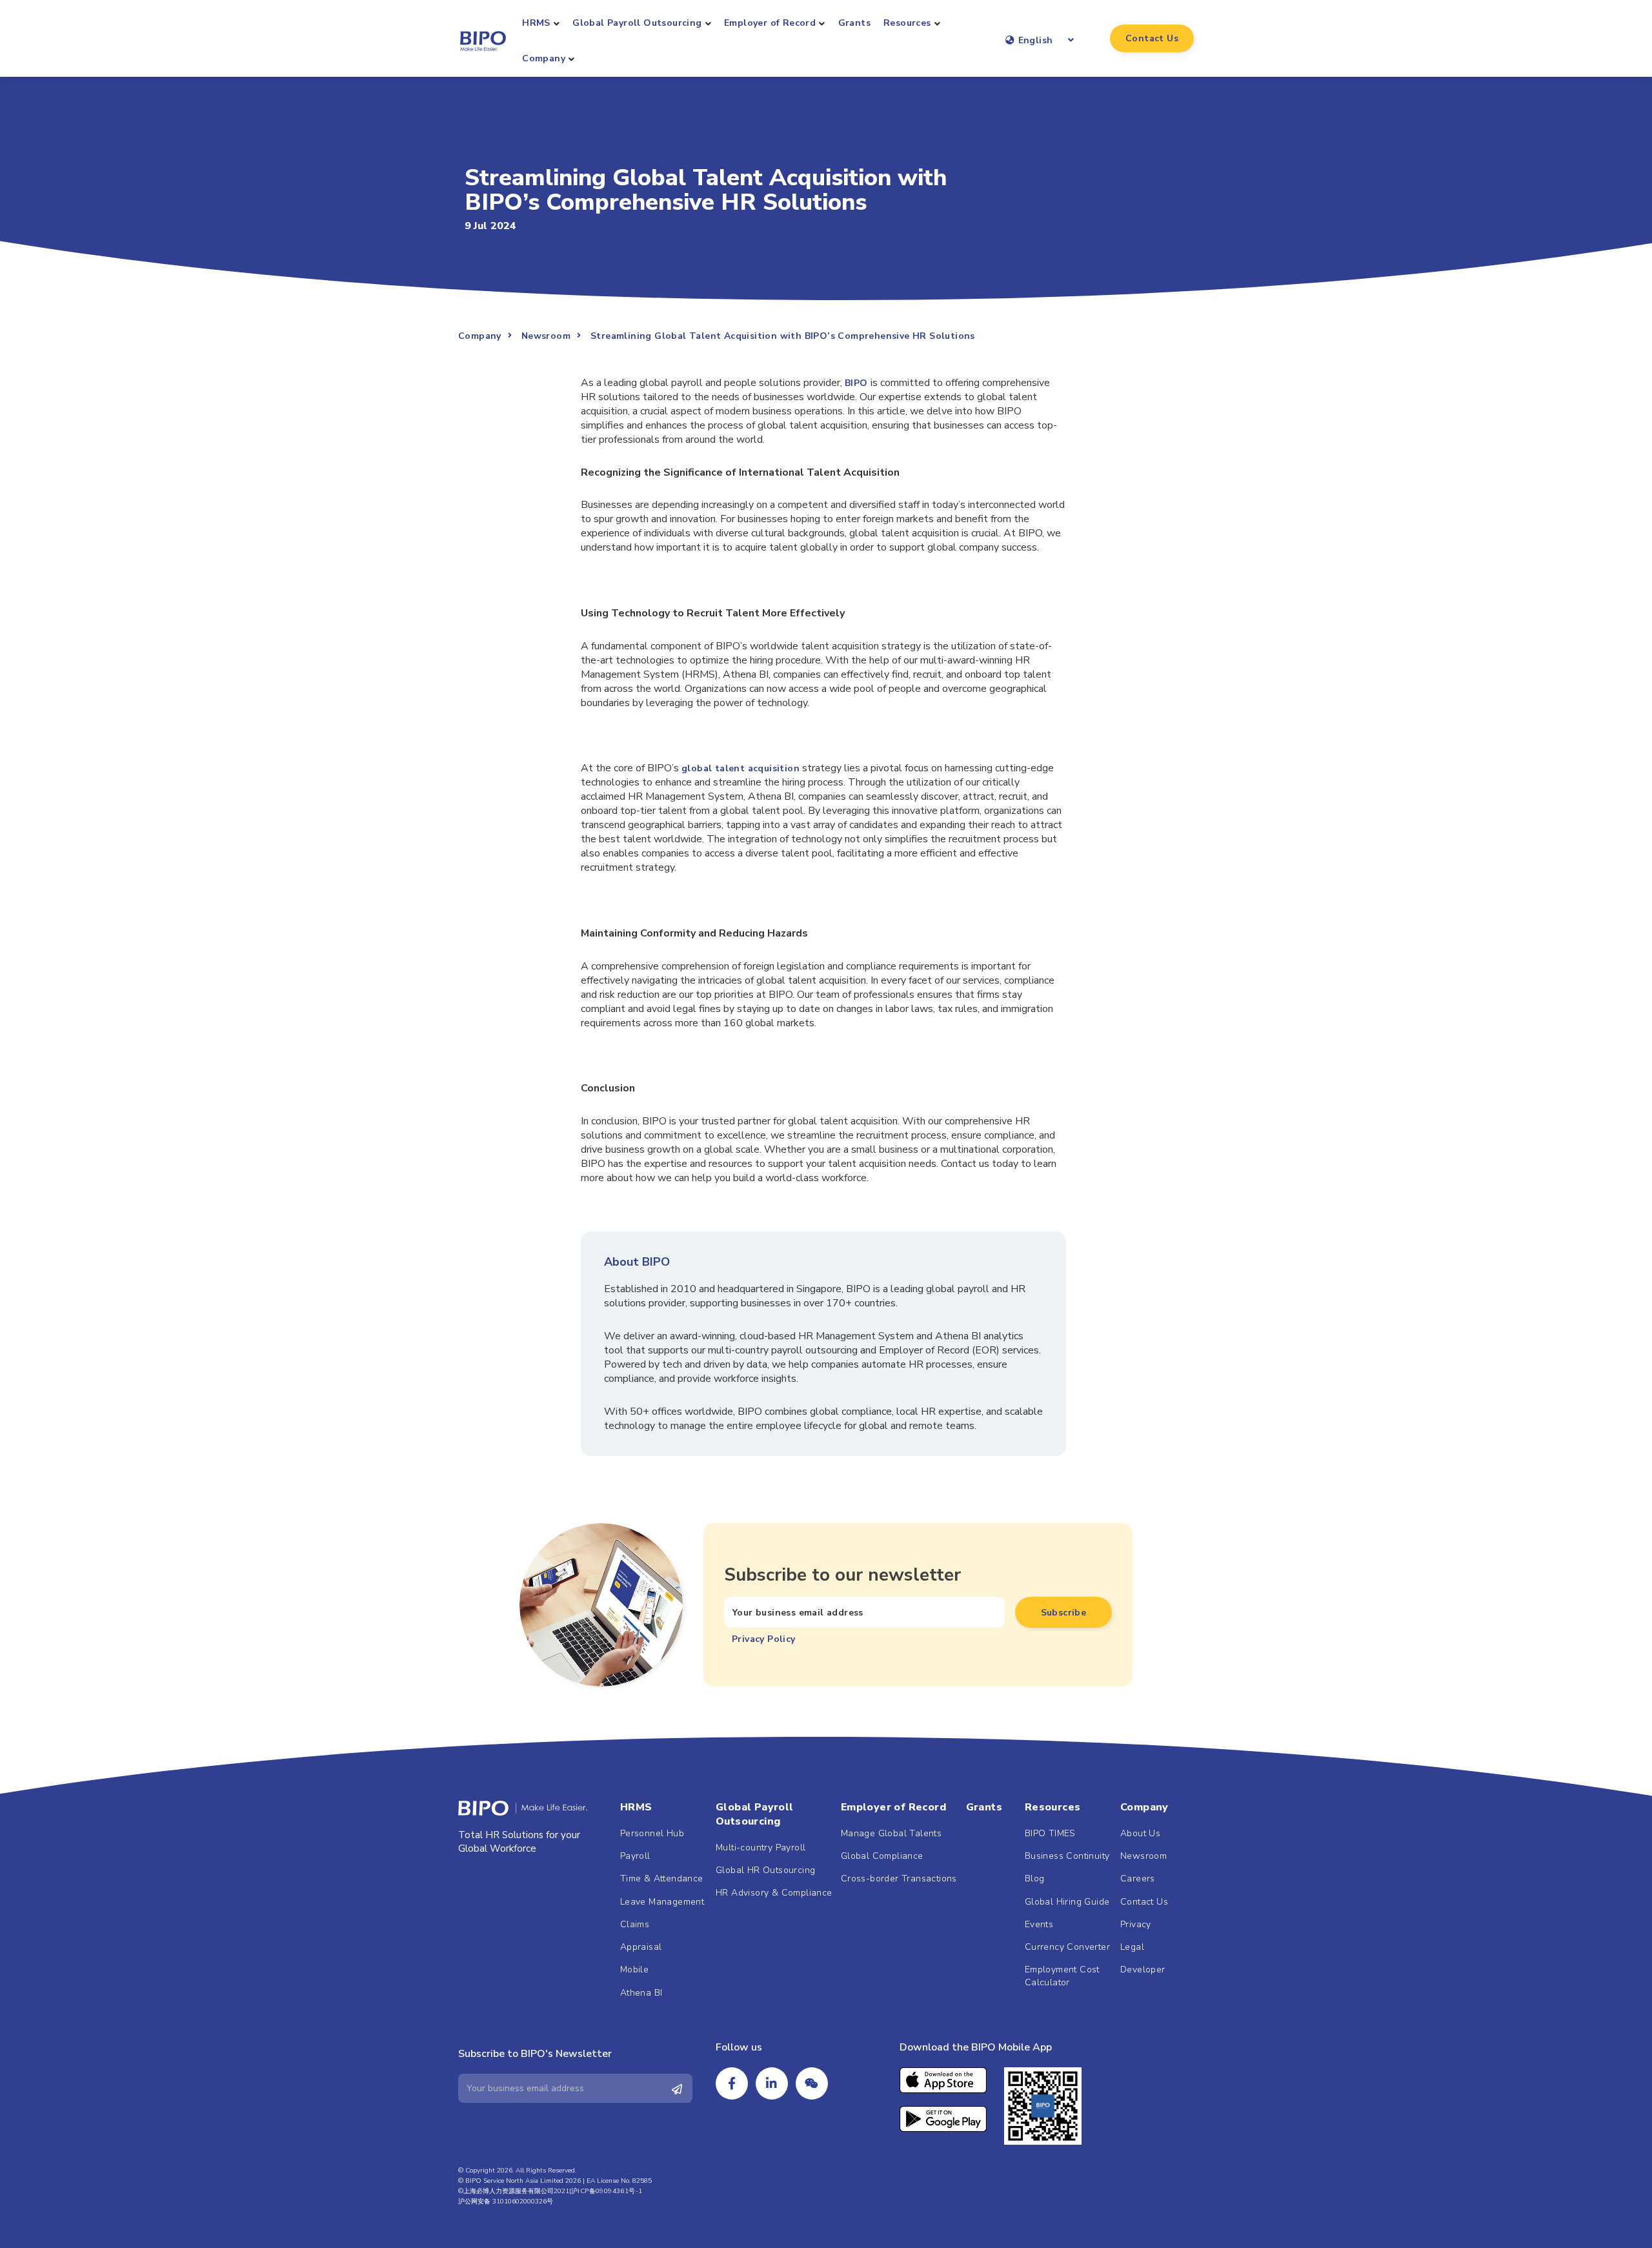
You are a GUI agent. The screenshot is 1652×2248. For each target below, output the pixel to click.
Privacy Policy (764, 1639)
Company (544, 58)
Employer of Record (770, 23)
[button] (1152, 38)
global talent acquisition (740, 768)
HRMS (536, 23)
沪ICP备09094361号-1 (607, 2191)
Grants (854, 23)
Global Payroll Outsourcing (637, 23)
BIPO (856, 383)
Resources (907, 23)
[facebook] (732, 2083)
